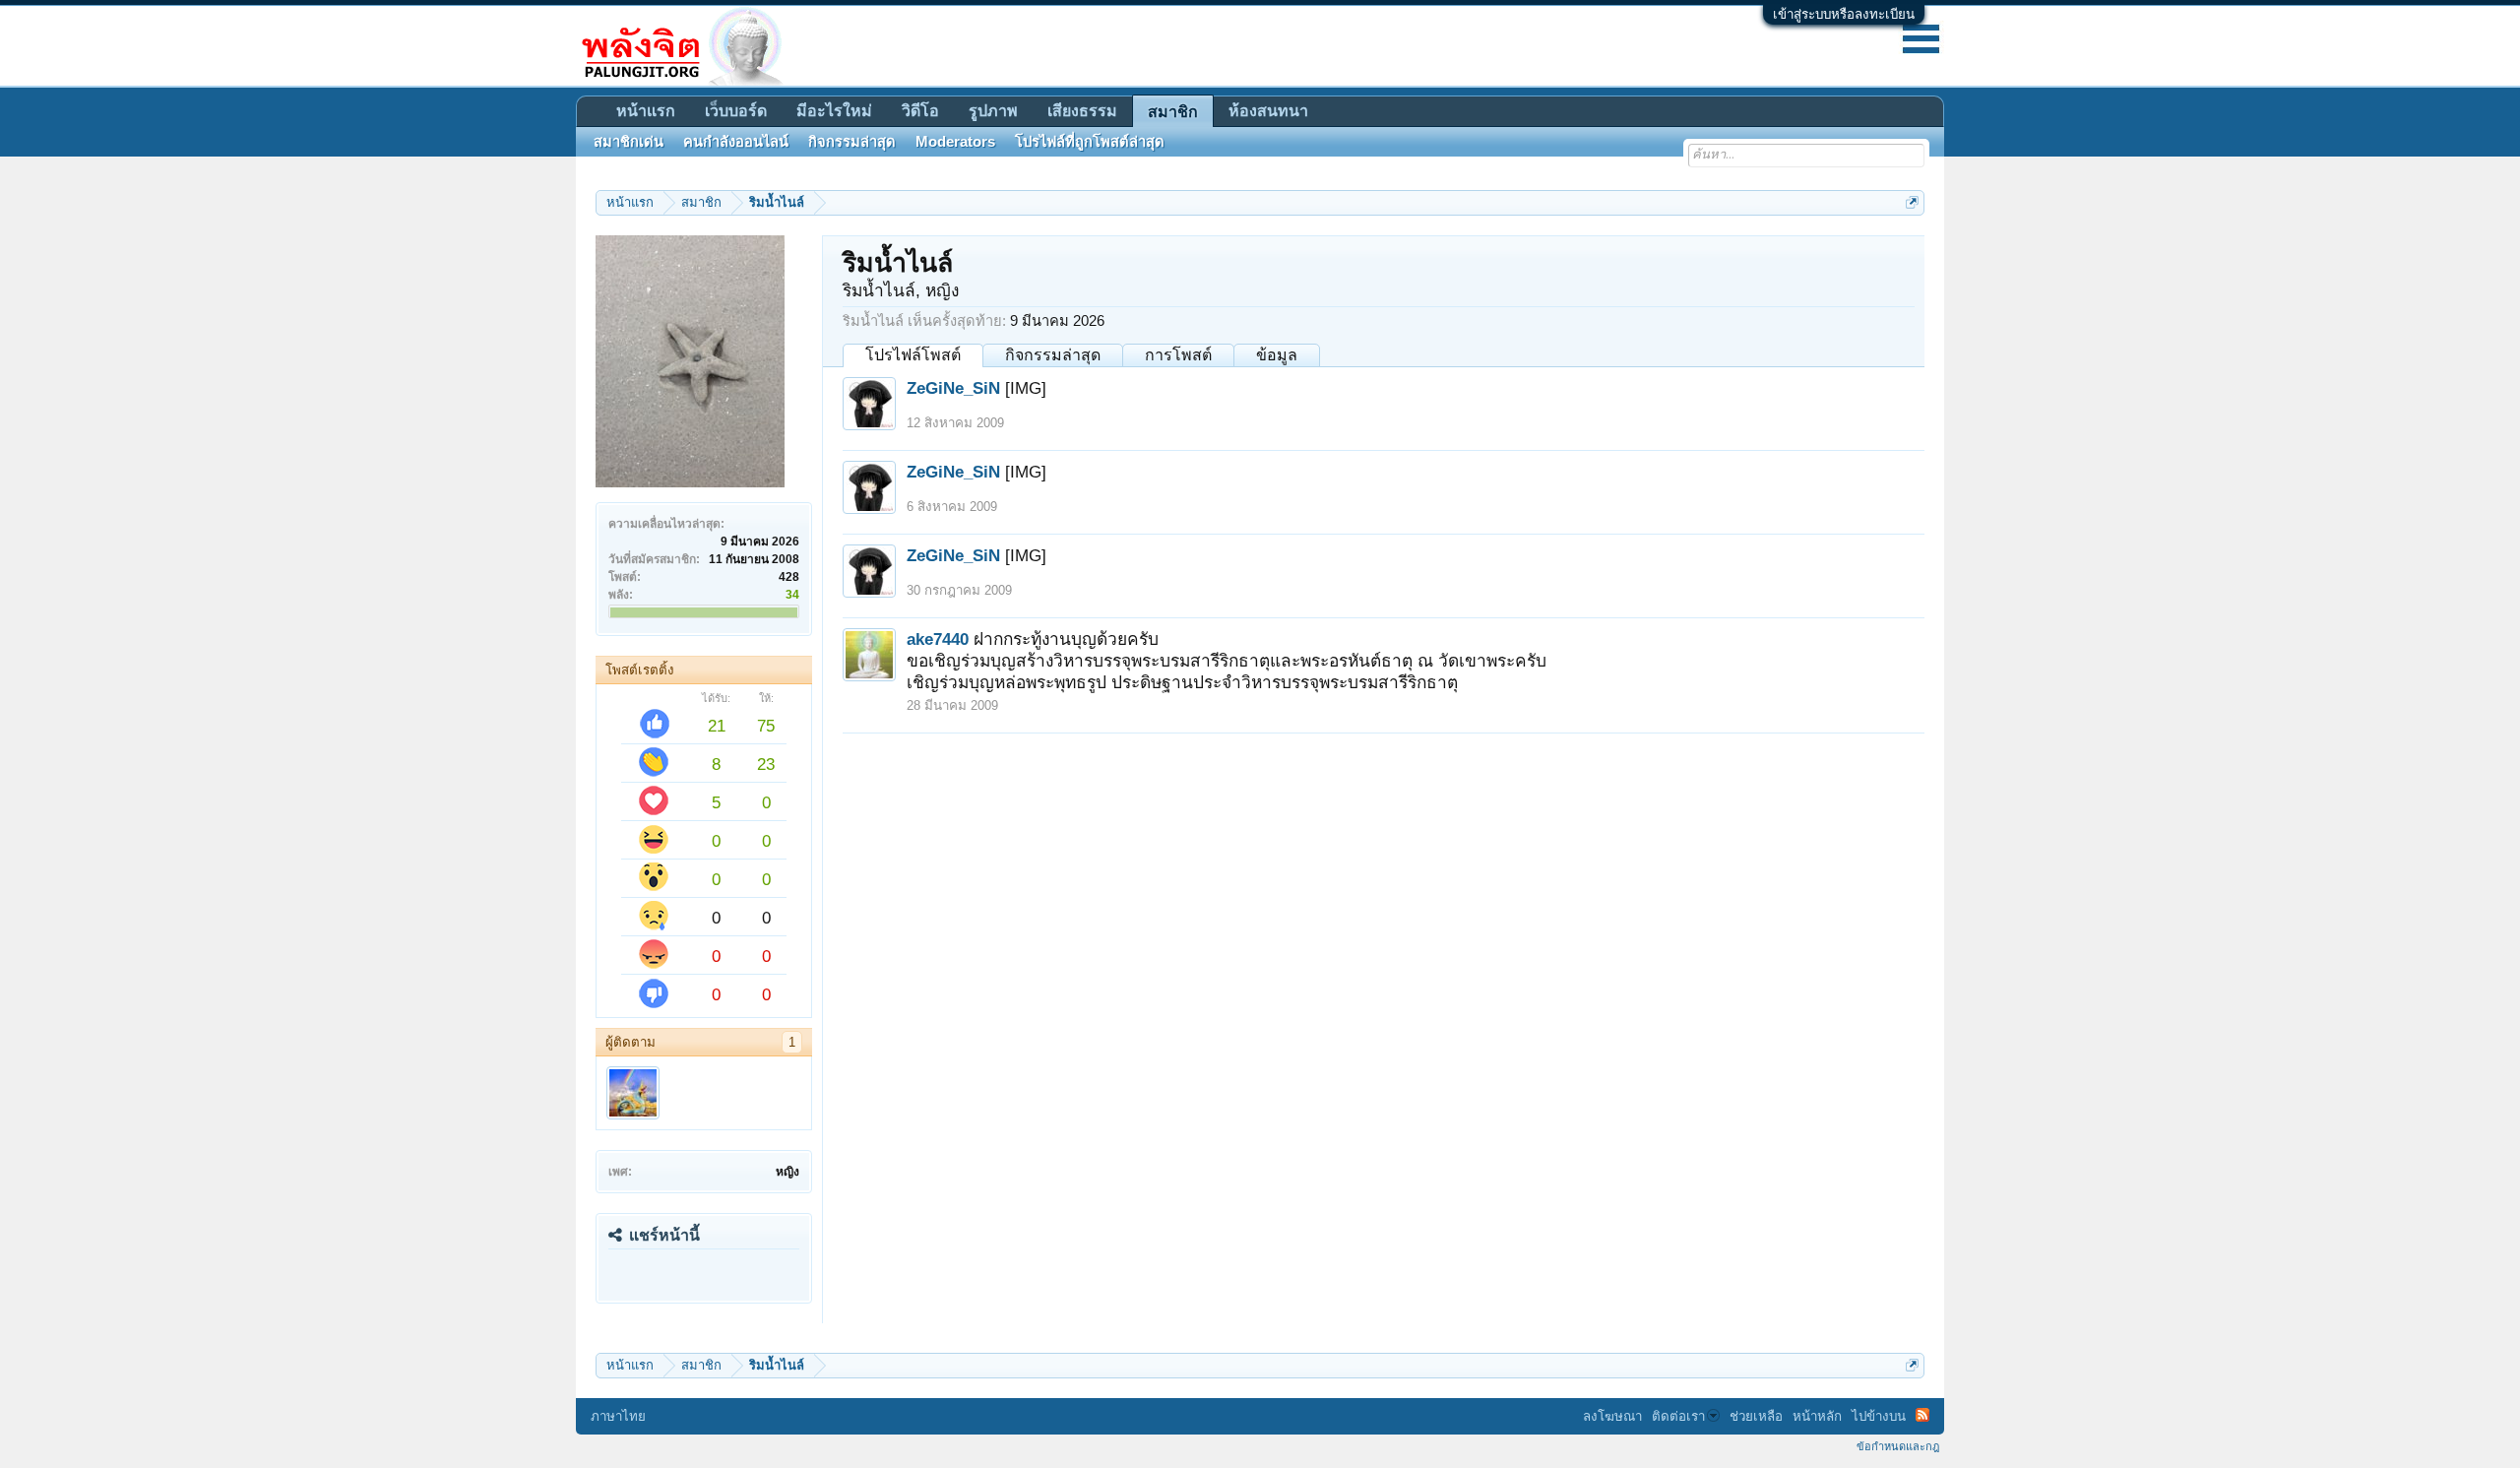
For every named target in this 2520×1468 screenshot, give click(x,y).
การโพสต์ (1178, 355)
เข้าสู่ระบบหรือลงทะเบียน (1844, 14)
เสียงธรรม (1082, 111)
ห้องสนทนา (1268, 111)
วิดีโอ (920, 111)
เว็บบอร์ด (736, 111)
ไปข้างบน (1879, 1416)
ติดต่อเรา (1678, 1416)
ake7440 (938, 639)
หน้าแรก (646, 111)
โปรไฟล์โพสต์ (913, 355)
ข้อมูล (1277, 355)
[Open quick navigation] (1912, 202)
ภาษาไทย (618, 1416)
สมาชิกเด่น (629, 142)
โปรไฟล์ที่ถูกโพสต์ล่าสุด (1090, 142)
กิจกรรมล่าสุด (1053, 355)
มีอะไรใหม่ (834, 111)
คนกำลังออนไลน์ (736, 142)
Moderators (955, 142)
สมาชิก (1173, 112)
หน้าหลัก (1817, 1416)
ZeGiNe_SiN (953, 388)
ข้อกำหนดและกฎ (1898, 1446)
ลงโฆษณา (1612, 1416)
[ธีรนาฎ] (633, 1093)
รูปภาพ (993, 111)
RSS (1922, 1415)
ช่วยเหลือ (1756, 1416)
